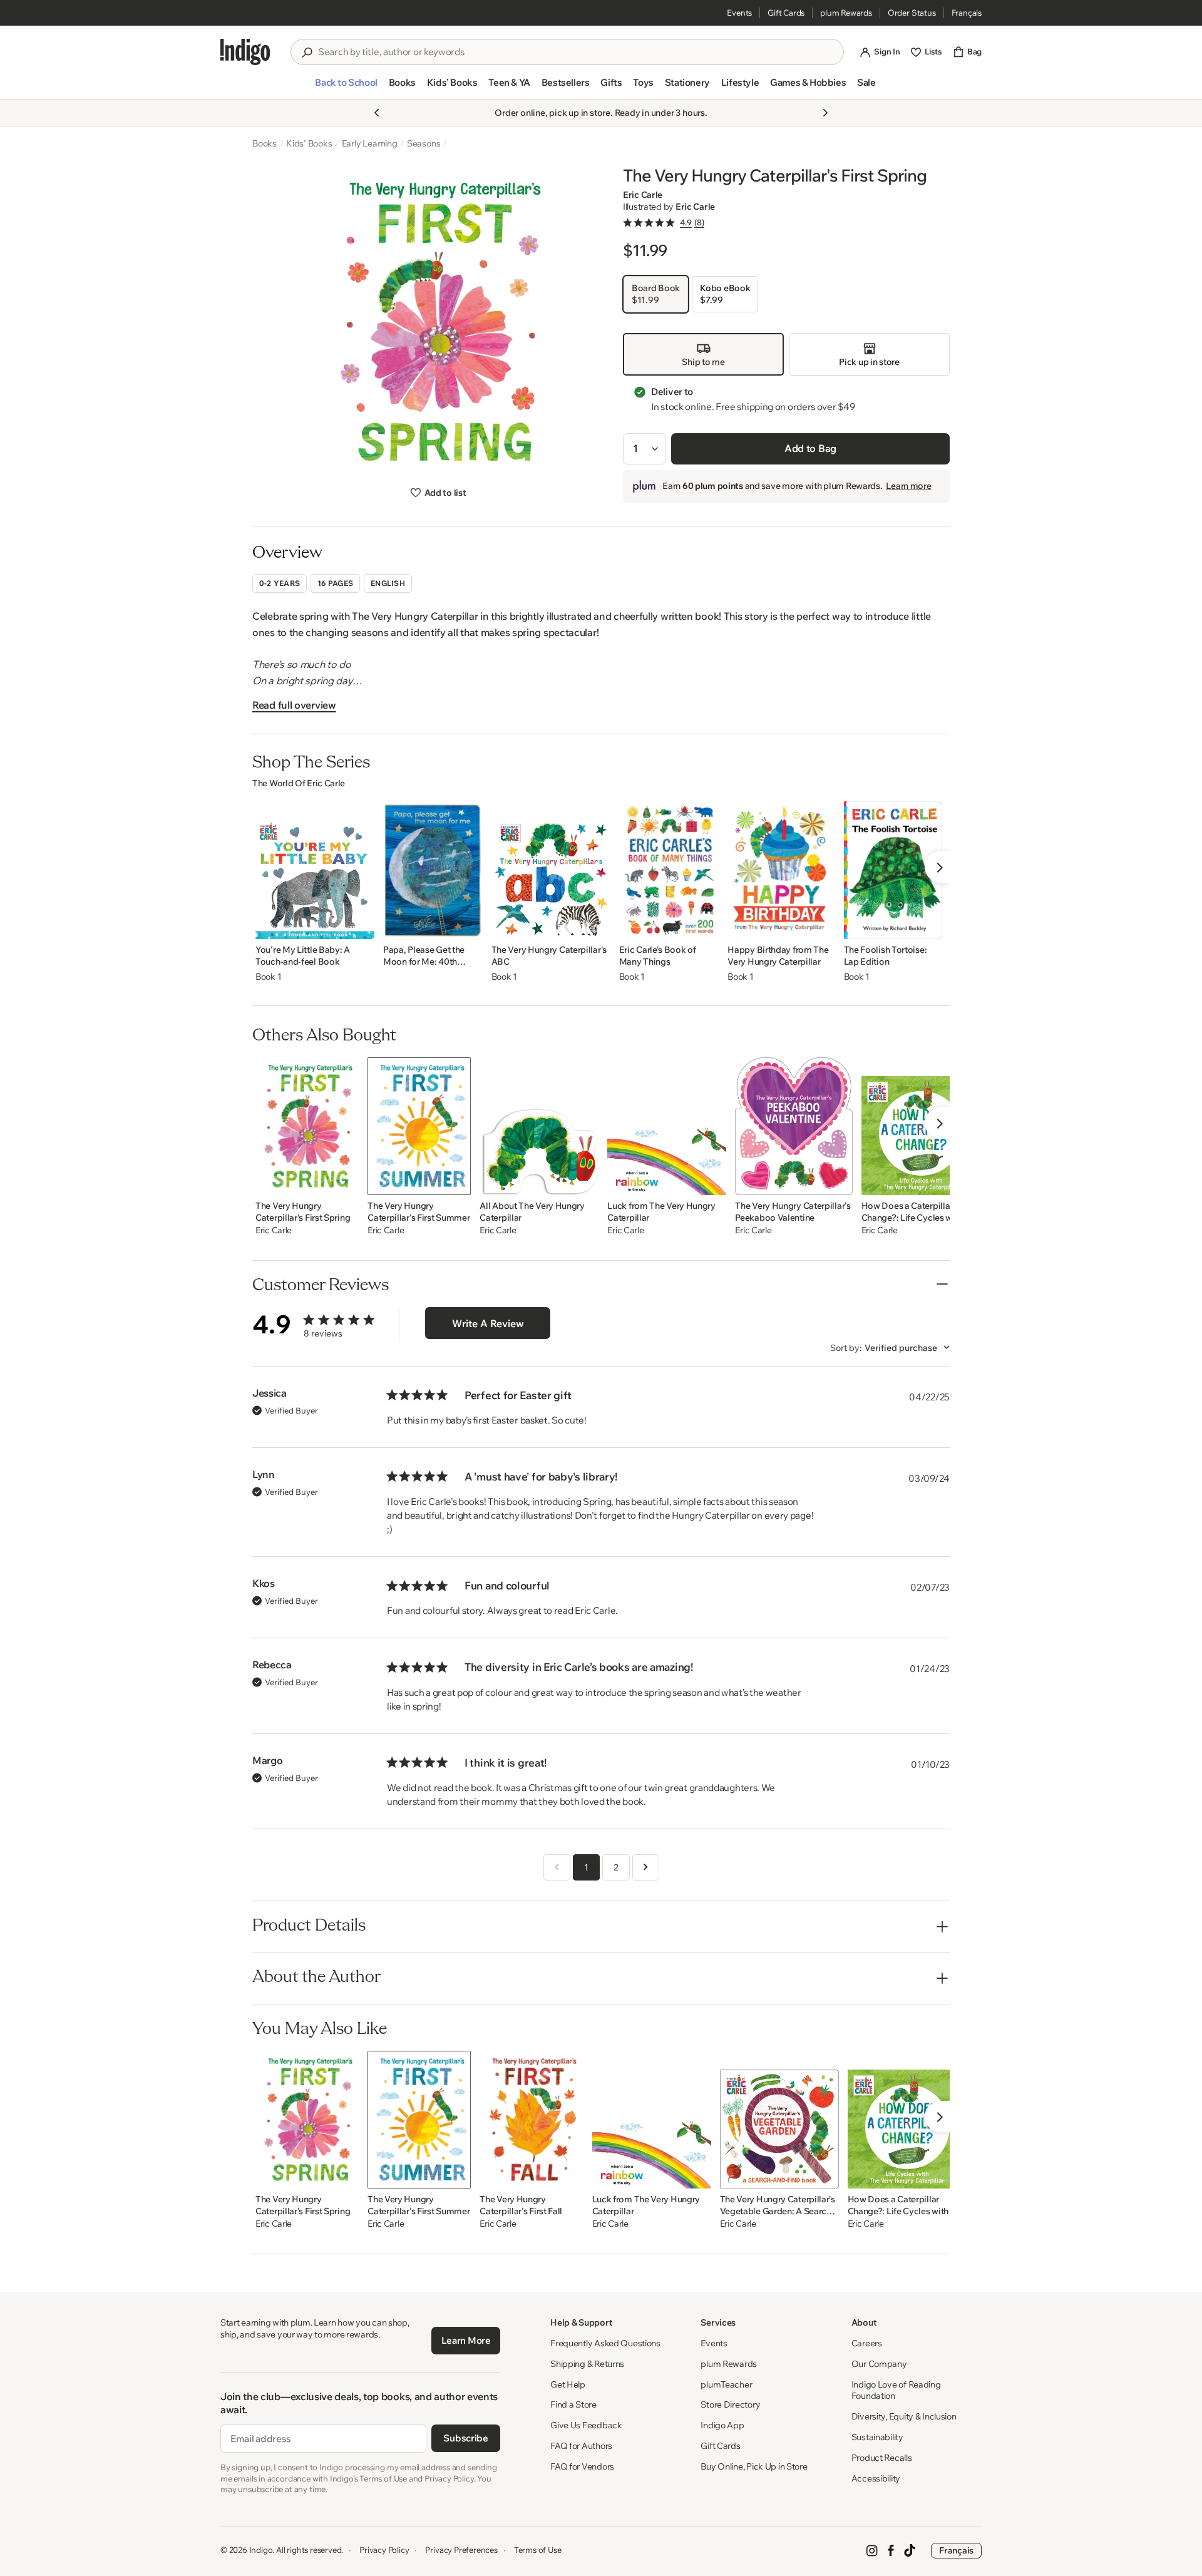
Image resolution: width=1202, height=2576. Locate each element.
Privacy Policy (384, 2550)
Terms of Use (538, 2550)
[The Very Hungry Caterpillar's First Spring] (307, 1126)
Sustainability (877, 2437)
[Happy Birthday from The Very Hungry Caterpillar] (781, 870)
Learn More (466, 2340)
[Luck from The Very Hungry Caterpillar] (667, 1126)
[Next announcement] (825, 113)
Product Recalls (882, 2458)
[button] (346, 88)
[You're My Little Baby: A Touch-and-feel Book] (315, 870)
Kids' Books (309, 143)
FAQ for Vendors (582, 2466)
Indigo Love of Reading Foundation (896, 2390)
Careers (867, 2343)
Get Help (568, 2384)
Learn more (908, 486)
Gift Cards (786, 13)
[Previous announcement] (377, 113)
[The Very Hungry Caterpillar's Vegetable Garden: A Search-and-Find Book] (779, 2120)
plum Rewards (846, 13)
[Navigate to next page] (646, 1867)
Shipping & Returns (587, 2364)
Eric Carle (643, 195)
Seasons (424, 143)
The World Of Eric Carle (299, 783)
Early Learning (370, 143)
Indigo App (722, 2425)
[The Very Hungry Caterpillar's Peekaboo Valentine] (794, 1126)
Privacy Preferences (461, 2550)
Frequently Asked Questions (605, 2343)
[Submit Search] (307, 53)
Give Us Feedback (586, 2425)
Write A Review (488, 1323)
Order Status (912, 13)
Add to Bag (810, 448)
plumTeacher (726, 2384)
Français (967, 13)
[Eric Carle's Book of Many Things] (669, 870)
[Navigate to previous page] (557, 1867)
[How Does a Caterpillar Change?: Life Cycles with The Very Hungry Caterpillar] (921, 1126)
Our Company (879, 2364)
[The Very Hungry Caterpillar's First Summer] (419, 1126)
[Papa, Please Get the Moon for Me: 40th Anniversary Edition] (433, 870)
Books (265, 143)
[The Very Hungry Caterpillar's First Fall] (531, 2120)
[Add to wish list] (361, 926)
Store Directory (730, 2404)
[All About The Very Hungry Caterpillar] (539, 1126)
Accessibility (876, 2478)
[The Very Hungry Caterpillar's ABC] (551, 870)
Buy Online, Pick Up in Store (754, 2466)
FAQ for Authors (581, 2446)
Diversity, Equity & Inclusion (904, 2416)
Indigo (261, 2550)
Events (739, 13)
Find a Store (573, 2404)
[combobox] (576, 52)
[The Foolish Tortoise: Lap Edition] (893, 870)
